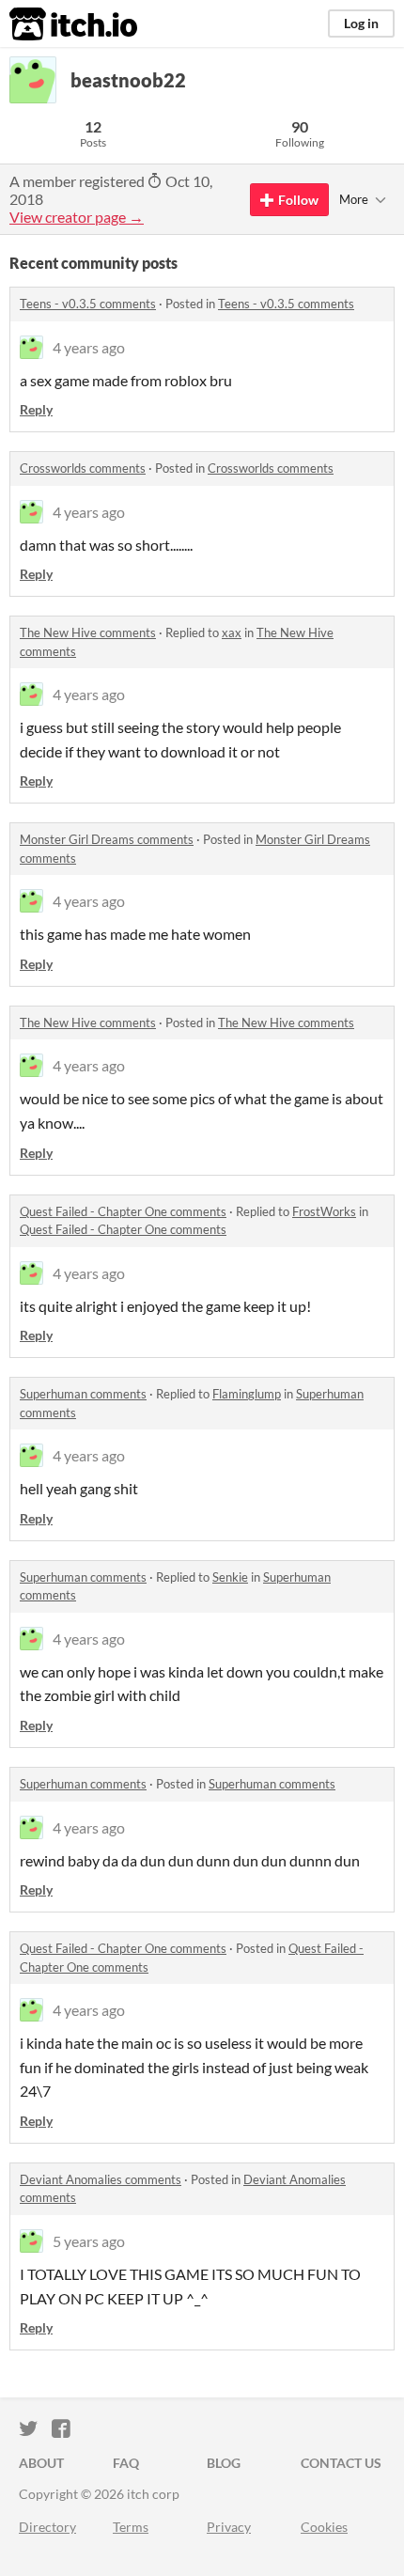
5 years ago (89, 2241)
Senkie (230, 1577)
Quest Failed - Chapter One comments (123, 1211)
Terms (131, 2527)
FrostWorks (324, 1211)
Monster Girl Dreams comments (107, 839)
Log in (361, 23)
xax (232, 632)
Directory (47, 2527)
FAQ (126, 2463)
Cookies (324, 2527)
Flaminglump (247, 1394)
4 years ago (89, 347)
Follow (298, 200)
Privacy (229, 2527)
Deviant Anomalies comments (101, 2179)
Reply (36, 409)
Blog (224, 2463)
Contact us (341, 2463)
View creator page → (77, 217)
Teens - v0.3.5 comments (88, 304)
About (41, 2463)
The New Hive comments (88, 632)
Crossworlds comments (83, 468)
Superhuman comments (83, 1394)
